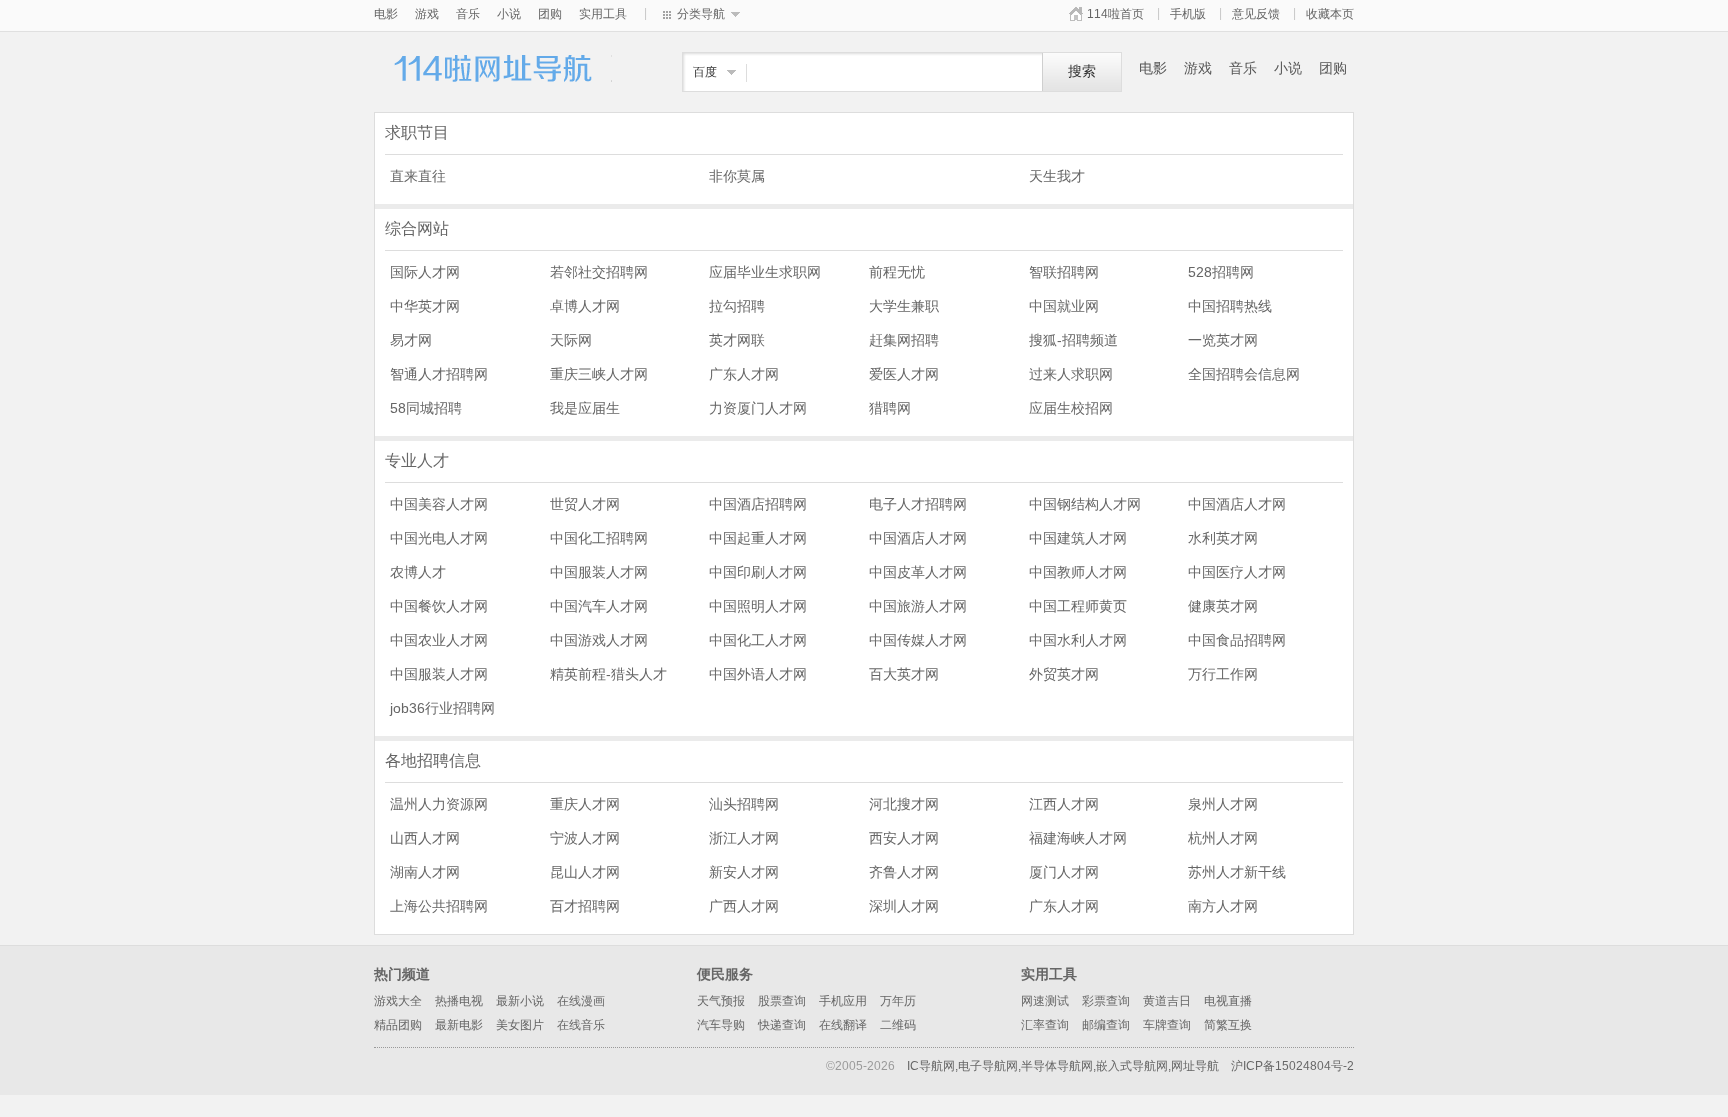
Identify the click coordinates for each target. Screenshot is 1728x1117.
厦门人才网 (1064, 872)
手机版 (1188, 14)
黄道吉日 (1167, 1001)
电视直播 (1228, 1001)
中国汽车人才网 (599, 606)
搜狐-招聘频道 (1073, 340)
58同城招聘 (426, 408)
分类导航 (701, 14)
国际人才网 (425, 272)
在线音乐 (581, 1025)
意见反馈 (1256, 14)
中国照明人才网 (758, 606)
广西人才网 (744, 906)
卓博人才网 (585, 306)
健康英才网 (1223, 606)
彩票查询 (1106, 1001)
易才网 (411, 340)
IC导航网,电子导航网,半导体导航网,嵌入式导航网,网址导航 (1063, 1066)
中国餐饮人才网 (439, 606)
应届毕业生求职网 (765, 272)
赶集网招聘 (904, 340)
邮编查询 (1106, 1025)
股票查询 (782, 1001)
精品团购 (398, 1025)
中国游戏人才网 (599, 640)
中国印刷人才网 (758, 572)
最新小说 (520, 1001)
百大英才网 (904, 674)
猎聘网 (890, 408)
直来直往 (418, 176)
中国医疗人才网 (1237, 572)
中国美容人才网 (439, 504)
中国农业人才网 (439, 640)
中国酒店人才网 (1237, 504)
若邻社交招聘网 (599, 272)
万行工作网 (1223, 674)
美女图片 (520, 1025)
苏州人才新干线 (1237, 872)
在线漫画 (581, 1001)
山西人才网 (425, 838)
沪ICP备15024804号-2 (1292, 1066)
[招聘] (493, 79)
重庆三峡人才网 (599, 374)
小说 (509, 14)
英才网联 (737, 340)
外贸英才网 (1064, 674)
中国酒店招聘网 (758, 504)
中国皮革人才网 (918, 572)
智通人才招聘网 (439, 374)
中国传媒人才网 (918, 640)
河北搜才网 (904, 804)
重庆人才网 (585, 804)
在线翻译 (843, 1025)
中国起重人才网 (758, 538)
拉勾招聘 (737, 306)
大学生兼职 (904, 306)
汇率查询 (1045, 1025)
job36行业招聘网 (442, 708)
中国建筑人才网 (1078, 538)
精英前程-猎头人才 (608, 674)
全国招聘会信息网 (1244, 374)
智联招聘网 (1064, 272)
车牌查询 (1167, 1025)
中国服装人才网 (599, 572)
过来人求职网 (1071, 374)
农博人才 (418, 572)
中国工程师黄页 (1078, 606)
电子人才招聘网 (918, 504)
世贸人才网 (585, 504)
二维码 (898, 1025)
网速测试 (1045, 1001)
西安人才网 (904, 838)
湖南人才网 (425, 872)
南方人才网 (1223, 906)
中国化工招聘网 (599, 538)
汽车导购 (721, 1025)
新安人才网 (744, 872)
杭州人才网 (1223, 838)
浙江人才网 (744, 838)
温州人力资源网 (439, 804)
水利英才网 (1223, 538)
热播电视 (459, 1001)
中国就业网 (1064, 306)
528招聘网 (1221, 272)
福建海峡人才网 (1078, 838)
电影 (386, 14)
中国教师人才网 (1078, 572)
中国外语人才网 (758, 674)
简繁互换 (1228, 1025)
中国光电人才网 (439, 538)
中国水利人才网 (1078, 640)
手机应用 (843, 1001)
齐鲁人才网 (904, 872)
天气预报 (721, 1001)
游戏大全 (398, 1001)
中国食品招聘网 (1237, 640)
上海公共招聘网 (439, 906)
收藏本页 (1330, 14)
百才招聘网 (585, 906)
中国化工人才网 (758, 640)
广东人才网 (744, 374)
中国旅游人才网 (918, 606)
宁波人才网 (585, 838)
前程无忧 (897, 272)
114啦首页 (1115, 14)
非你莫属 (737, 176)
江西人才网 (1064, 804)
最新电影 (459, 1025)
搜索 (1082, 71)
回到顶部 (1384, 1014)
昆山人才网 (585, 872)
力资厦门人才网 (758, 408)
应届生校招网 (1071, 408)
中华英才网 (425, 306)
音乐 (468, 14)
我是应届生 (585, 408)
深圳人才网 (904, 906)
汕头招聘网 (744, 804)
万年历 (898, 1001)
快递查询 (782, 1025)
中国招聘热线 (1230, 306)
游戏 (427, 14)
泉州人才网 (1223, 804)
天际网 (571, 340)
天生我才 (1057, 176)
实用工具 (603, 14)
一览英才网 (1223, 340)
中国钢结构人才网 (1085, 504)
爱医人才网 (904, 374)
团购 (550, 14)
